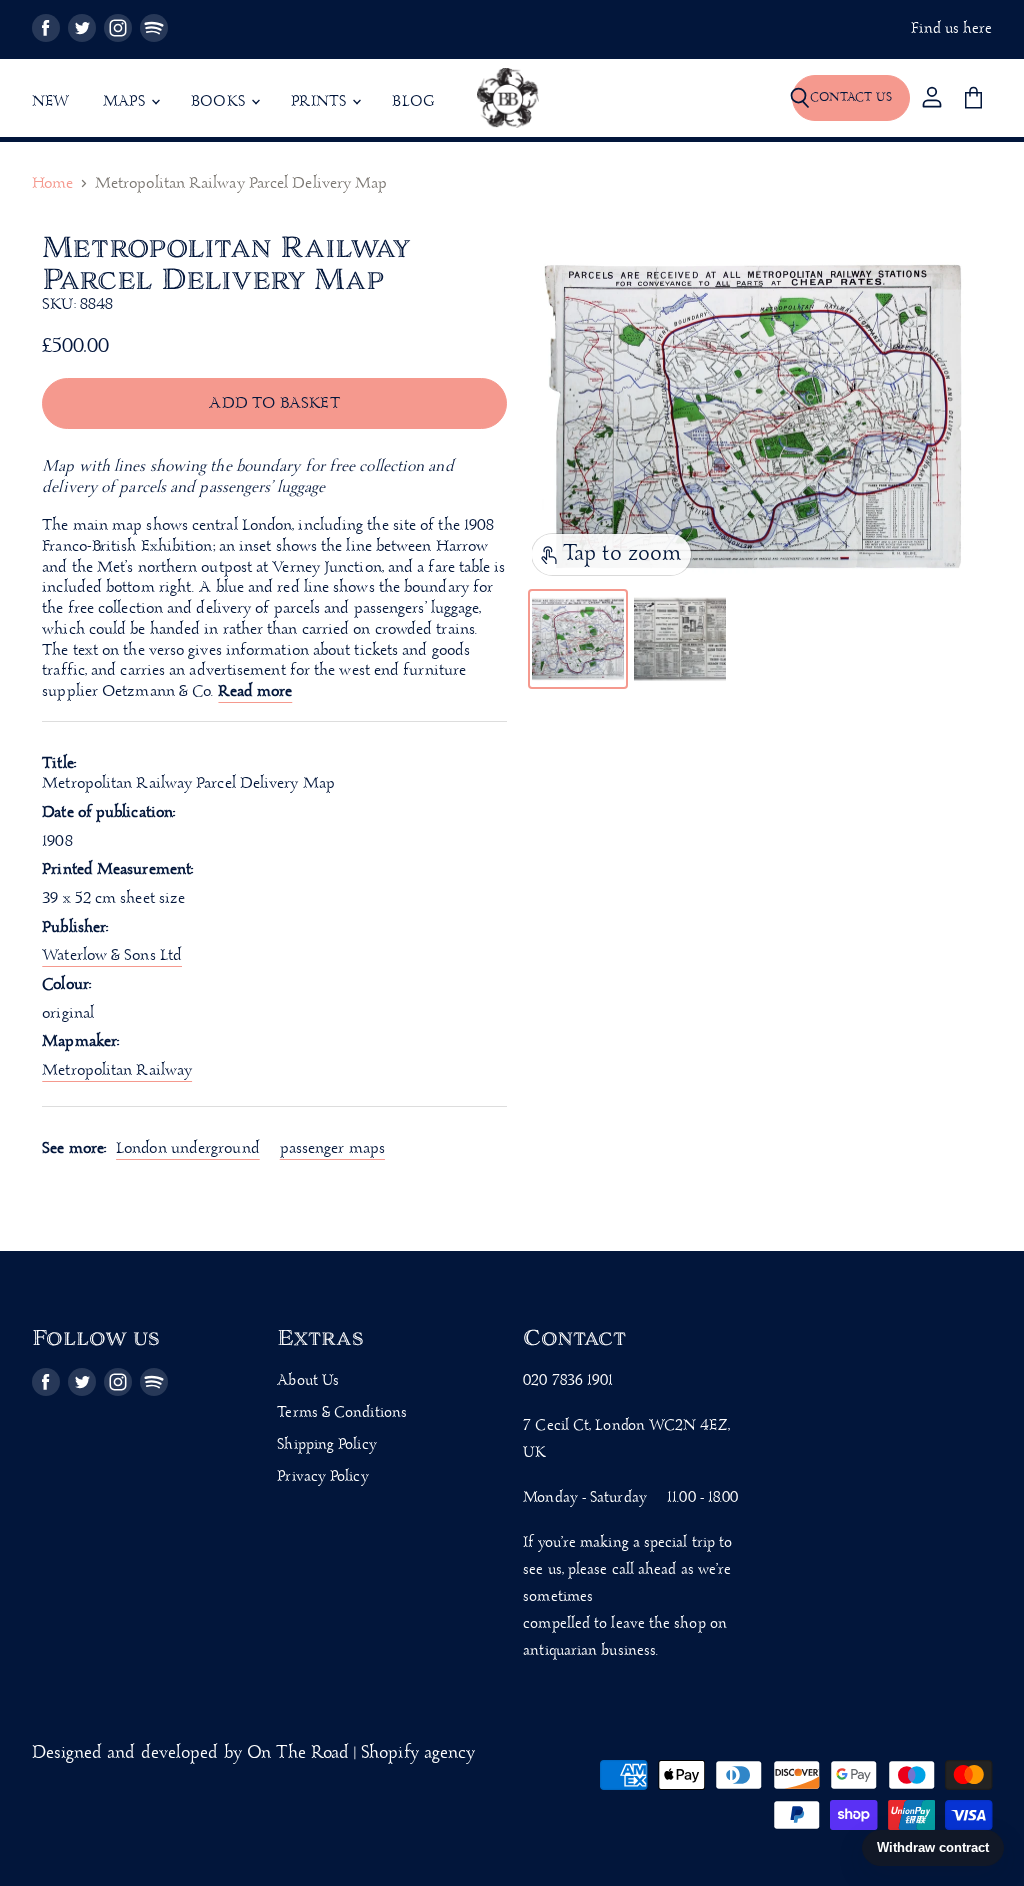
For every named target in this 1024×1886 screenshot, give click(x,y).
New (51, 102)
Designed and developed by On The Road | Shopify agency (254, 1753)
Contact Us (851, 97)
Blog (413, 102)
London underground (188, 1148)
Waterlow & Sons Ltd (112, 955)
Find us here (951, 29)
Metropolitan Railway (117, 1070)
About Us (308, 1381)
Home (52, 184)
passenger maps (332, 1148)
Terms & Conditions (342, 1413)
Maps (126, 102)
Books (220, 102)
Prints (320, 102)
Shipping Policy (326, 1445)
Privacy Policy (322, 1477)
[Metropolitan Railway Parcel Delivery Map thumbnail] (578, 639)
